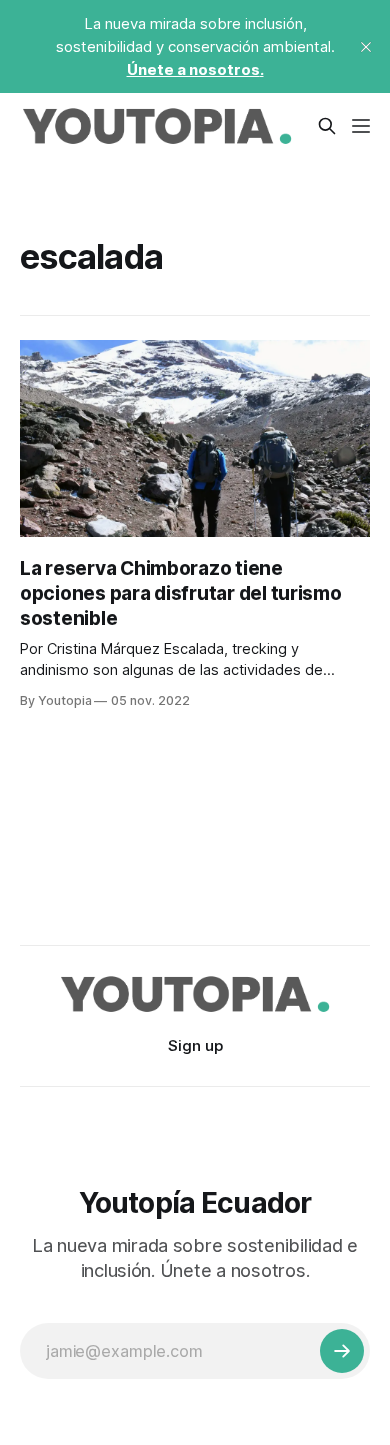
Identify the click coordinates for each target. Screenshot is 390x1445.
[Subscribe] (342, 1351)
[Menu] (361, 126)
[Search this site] (327, 126)
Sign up (195, 1045)
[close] (366, 47)
